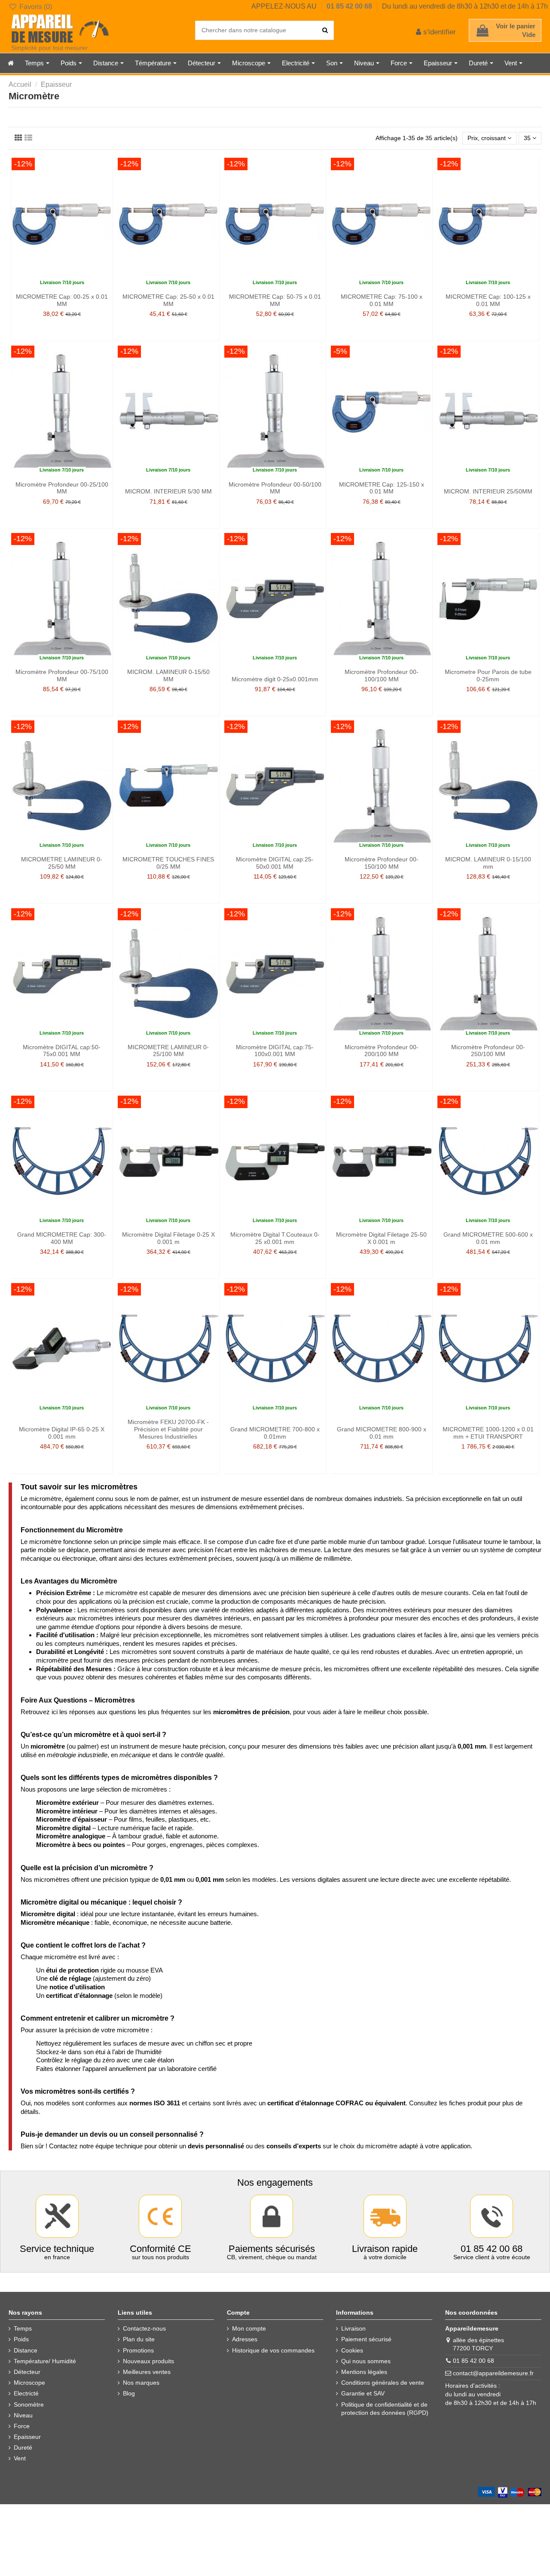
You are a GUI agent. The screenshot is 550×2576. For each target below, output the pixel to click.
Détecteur (27, 2372)
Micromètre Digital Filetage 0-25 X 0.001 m (168, 1238)
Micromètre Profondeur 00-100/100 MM (382, 675)
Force (22, 2426)
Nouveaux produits (148, 2361)
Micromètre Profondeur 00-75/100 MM (62, 675)
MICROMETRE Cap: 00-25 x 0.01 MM (62, 300)
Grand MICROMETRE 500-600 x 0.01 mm (488, 1238)
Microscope (29, 2383)
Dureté (23, 2447)
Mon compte (249, 2328)
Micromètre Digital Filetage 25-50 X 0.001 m (381, 1238)
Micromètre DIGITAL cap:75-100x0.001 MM (275, 1051)
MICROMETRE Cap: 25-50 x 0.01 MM (168, 300)
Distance (26, 2350)
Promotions (138, 2350)
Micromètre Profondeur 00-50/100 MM (275, 488)
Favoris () (35, 7)
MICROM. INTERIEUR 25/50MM (488, 491)
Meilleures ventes (147, 2372)
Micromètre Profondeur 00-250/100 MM (488, 1051)
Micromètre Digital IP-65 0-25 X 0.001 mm (62, 1433)
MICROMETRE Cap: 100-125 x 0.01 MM (488, 300)
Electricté (26, 2393)
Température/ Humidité (45, 2361)
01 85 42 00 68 (350, 6)
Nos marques (141, 2383)
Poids (21, 2339)
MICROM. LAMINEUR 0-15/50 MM (168, 675)
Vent (20, 2458)
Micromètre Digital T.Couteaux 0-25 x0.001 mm (275, 1238)
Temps (23, 2328)
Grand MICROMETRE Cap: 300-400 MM (62, 1238)
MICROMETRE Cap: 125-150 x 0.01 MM (382, 488)
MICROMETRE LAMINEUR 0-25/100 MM (168, 1051)
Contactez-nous (144, 2328)
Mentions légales (364, 2372)
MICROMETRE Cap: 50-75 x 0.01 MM (275, 300)
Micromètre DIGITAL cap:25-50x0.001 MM (275, 863)
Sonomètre (29, 2404)
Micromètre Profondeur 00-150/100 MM (382, 863)
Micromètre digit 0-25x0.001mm (275, 679)
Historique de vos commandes (273, 2350)
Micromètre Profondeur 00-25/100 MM (62, 488)
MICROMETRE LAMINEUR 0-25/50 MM (62, 863)
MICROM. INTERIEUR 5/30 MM (168, 491)
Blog (129, 2393)
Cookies (352, 2350)
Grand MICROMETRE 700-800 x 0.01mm (275, 1433)
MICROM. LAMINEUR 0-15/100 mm (488, 863)
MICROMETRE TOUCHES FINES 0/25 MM (168, 863)
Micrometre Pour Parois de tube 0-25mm (488, 675)
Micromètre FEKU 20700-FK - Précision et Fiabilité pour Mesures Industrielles (168, 1429)
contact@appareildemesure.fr (493, 2373)
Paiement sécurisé (366, 2339)
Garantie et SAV (363, 2393)
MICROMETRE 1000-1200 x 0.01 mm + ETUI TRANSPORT (488, 1433)
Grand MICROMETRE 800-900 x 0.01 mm (382, 1433)
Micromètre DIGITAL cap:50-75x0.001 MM (62, 1051)
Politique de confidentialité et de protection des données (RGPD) (385, 2409)
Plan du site (139, 2339)
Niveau (23, 2415)
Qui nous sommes (366, 2361)
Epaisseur (27, 2437)
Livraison (353, 2328)
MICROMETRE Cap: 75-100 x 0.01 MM (382, 300)
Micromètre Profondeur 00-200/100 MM (382, 1051)
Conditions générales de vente (383, 2383)
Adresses (245, 2339)
